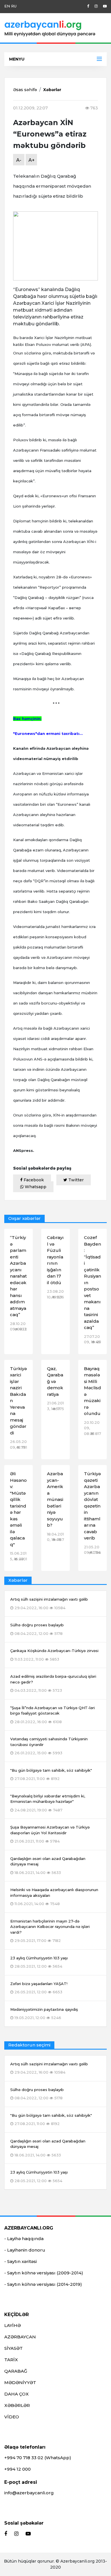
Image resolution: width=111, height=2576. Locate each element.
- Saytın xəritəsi (20, 2261)
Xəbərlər (52, 90)
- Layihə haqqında (24, 2239)
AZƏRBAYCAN (20, 2337)
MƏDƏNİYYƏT (20, 2382)
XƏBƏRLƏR (17, 2405)
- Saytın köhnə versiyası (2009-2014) (44, 2273)
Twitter (75, 1180)
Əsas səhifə (25, 90)
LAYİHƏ (13, 2325)
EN (7, 6)
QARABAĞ (16, 2371)
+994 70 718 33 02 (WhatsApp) (38, 2458)
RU (14, 6)
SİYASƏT (14, 2348)
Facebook (33, 1180)
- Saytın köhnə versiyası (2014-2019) (43, 2284)
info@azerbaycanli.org (29, 2493)
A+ (32, 160)
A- (19, 160)
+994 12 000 (18, 2469)
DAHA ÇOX (17, 2394)
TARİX (11, 2360)
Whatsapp (35, 1187)
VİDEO (12, 2417)
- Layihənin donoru (25, 2250)
